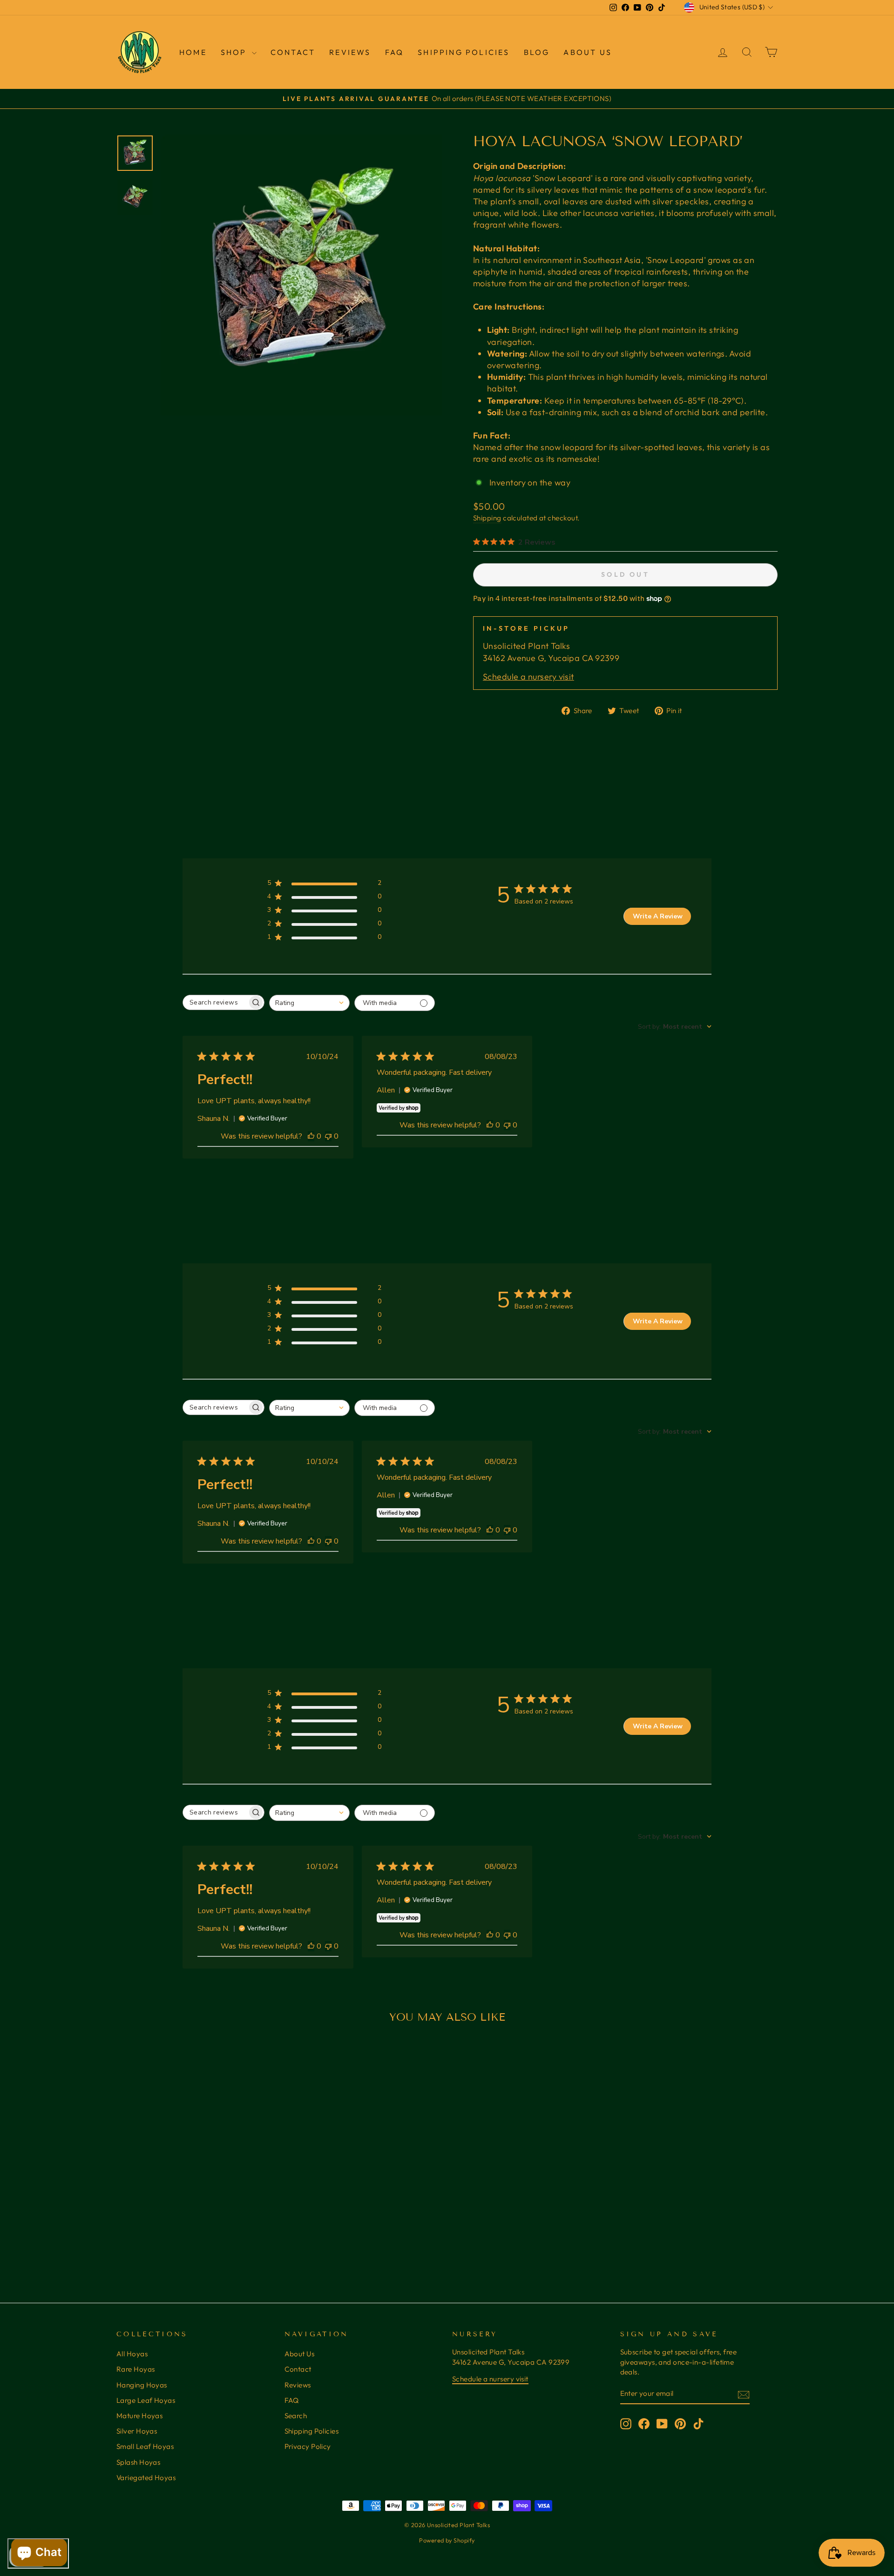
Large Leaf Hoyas (146, 2400)
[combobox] (309, 1003)
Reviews (298, 2385)
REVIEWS (350, 52)
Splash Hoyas (138, 2462)
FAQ (395, 52)
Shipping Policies (464, 52)
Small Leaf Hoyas (145, 2446)
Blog (537, 52)
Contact (293, 52)
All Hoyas (132, 2354)
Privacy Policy (308, 2446)
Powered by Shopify (447, 2540)
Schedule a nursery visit (528, 677)
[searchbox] (215, 1002)
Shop (235, 52)
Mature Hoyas (139, 2416)
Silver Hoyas (137, 2431)
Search (296, 2416)
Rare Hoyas (136, 2369)
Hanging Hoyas (142, 2385)
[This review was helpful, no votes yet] (311, 1136)
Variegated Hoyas (146, 2478)
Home (193, 52)
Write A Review (658, 916)
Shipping (487, 518)
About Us (588, 52)
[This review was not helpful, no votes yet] (328, 1136)
